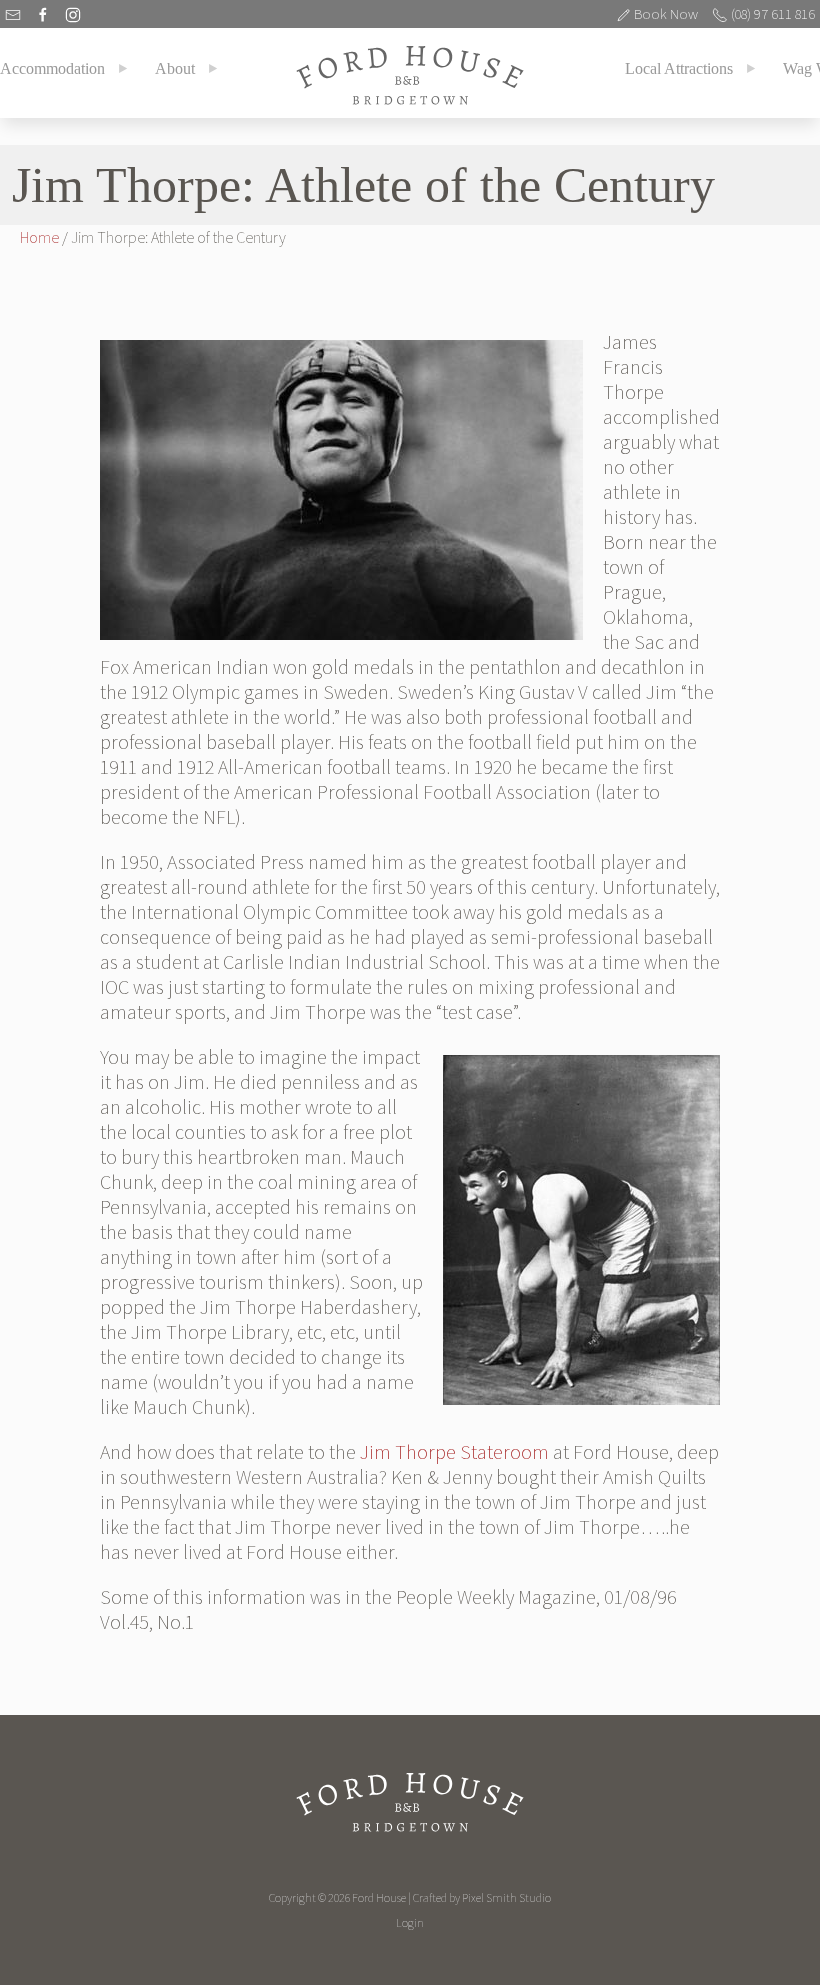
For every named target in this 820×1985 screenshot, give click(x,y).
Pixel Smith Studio (506, 1897)
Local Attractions (679, 68)
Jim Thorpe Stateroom (454, 1452)
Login (410, 1922)
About (175, 68)
